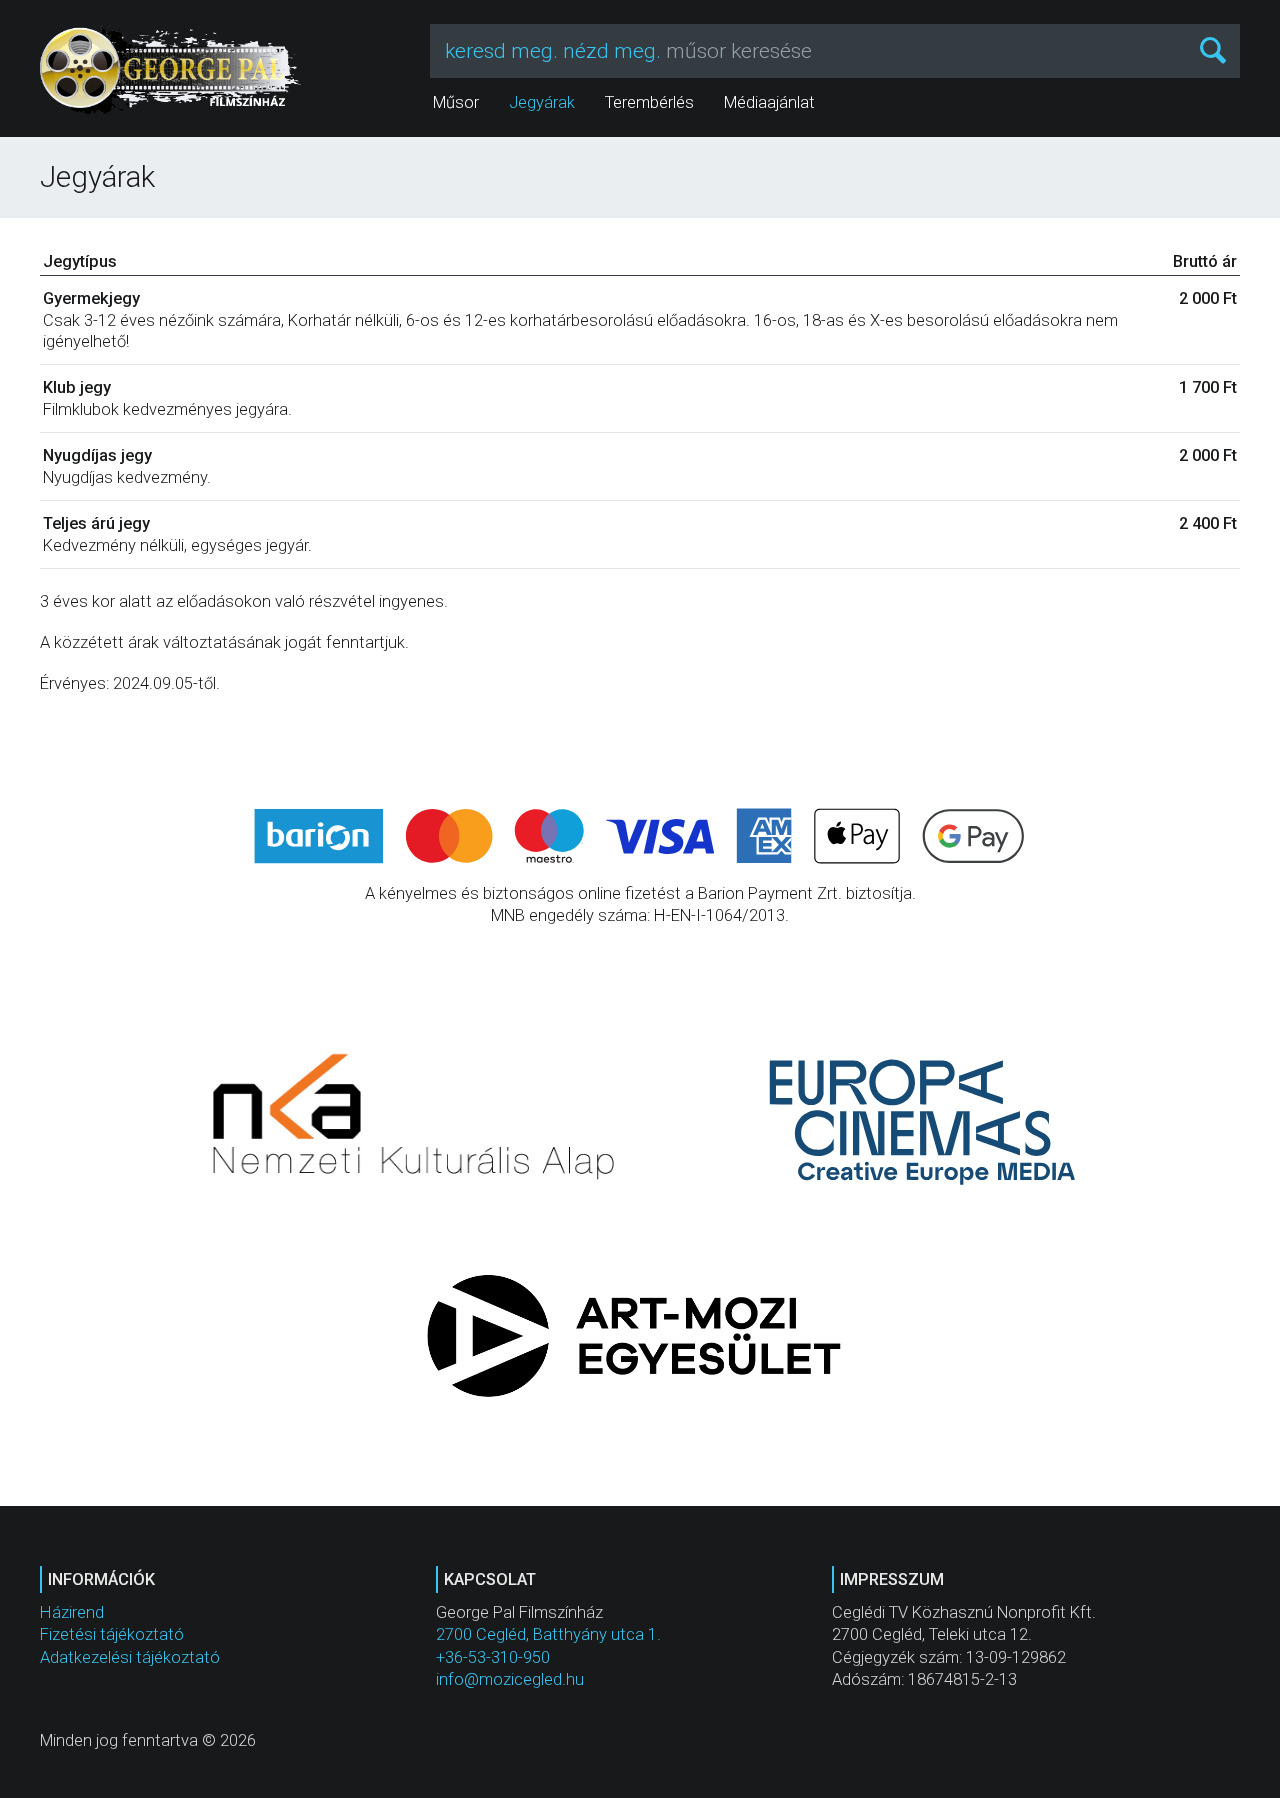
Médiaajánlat (769, 102)
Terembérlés (649, 102)
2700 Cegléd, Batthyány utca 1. (548, 1634)
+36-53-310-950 (493, 1657)
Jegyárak (542, 102)
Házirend (72, 1612)
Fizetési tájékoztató (112, 1634)
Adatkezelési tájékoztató (130, 1657)
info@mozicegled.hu (510, 1679)
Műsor (456, 102)
